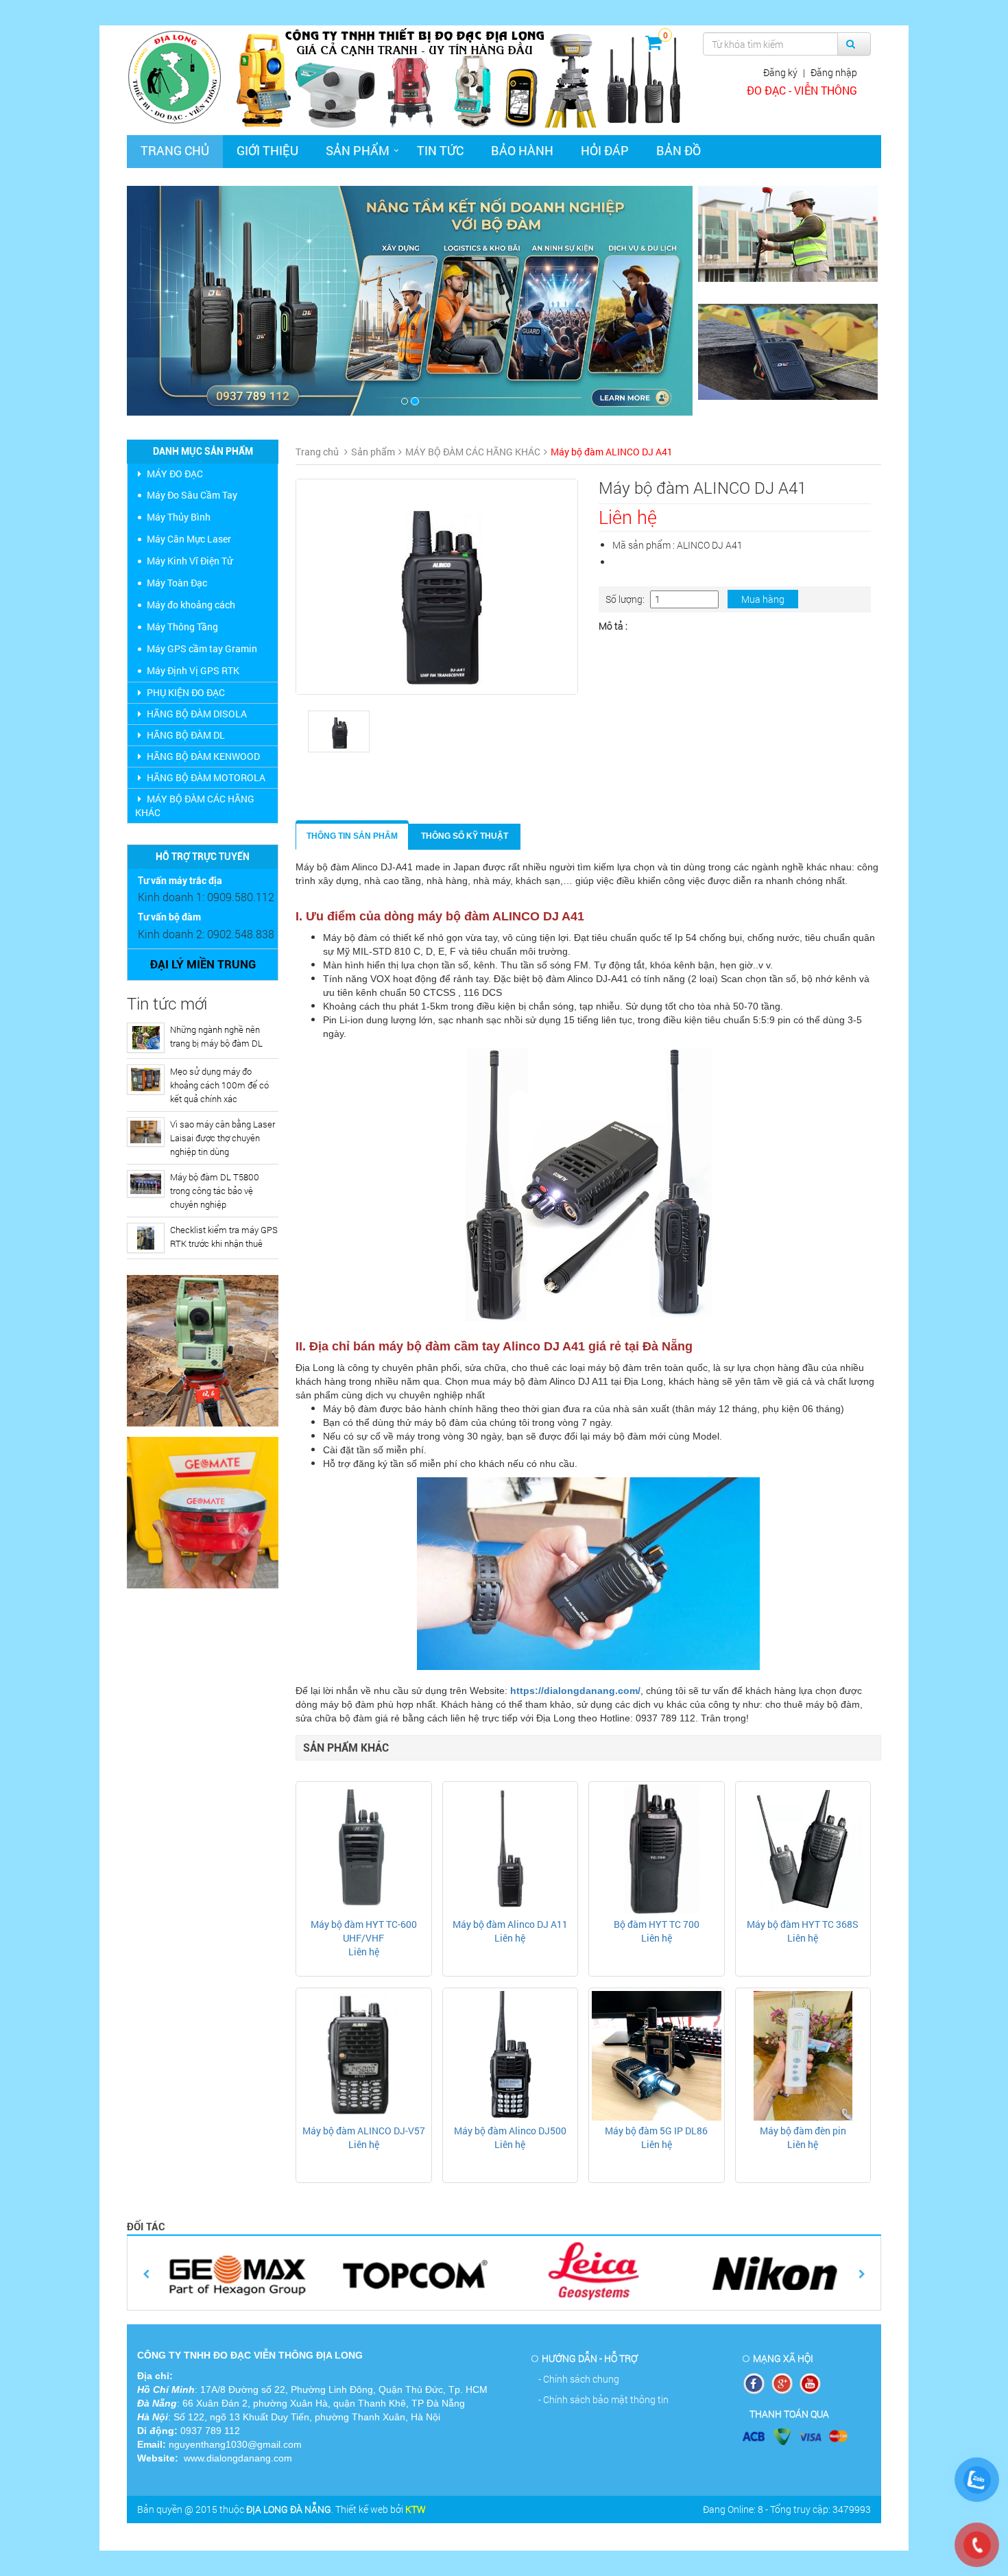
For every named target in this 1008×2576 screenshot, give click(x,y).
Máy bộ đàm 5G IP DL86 (656, 2131)
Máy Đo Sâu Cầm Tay (192, 495)
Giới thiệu (267, 150)
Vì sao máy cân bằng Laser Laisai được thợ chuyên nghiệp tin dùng (223, 1138)
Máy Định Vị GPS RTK (193, 670)
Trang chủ (175, 150)
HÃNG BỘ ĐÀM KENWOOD (203, 756)
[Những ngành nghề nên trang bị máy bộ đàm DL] (146, 1038)
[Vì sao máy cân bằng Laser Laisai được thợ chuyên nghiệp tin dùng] (146, 1132)
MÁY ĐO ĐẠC (175, 474)
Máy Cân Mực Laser (189, 539)
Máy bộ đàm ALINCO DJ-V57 (364, 2131)
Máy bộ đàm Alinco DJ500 (510, 2131)
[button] (169, 301)
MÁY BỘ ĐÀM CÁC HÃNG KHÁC (195, 806)
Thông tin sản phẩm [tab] (352, 836)
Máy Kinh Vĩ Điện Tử (190, 561)
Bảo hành (522, 150)
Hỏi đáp (605, 150)
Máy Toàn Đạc (177, 583)
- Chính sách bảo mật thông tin (603, 2399)
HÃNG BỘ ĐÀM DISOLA (197, 714)
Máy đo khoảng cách (191, 605)
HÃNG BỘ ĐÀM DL (186, 735)
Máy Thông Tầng (182, 627)
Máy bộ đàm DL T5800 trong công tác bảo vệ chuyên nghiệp (215, 1191)
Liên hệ (364, 1952)
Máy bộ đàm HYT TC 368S (803, 1924)
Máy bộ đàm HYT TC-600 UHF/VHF (364, 1931)
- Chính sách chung (579, 2379)
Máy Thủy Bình (179, 517)
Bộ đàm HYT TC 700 (657, 1924)
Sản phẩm (358, 150)
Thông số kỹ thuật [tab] (465, 836)
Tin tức (440, 150)
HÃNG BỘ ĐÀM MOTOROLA (206, 777)
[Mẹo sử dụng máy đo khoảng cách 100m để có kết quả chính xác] (146, 1080)
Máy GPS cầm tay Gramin (202, 648)
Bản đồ (679, 150)
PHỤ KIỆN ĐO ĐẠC (186, 692)
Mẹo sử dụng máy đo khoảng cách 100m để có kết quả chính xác (219, 1085)
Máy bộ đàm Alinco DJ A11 (510, 1924)
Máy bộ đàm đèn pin (803, 2131)
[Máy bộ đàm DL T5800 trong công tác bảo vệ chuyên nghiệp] (146, 1184)
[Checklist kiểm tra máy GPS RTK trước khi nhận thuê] (146, 1238)
